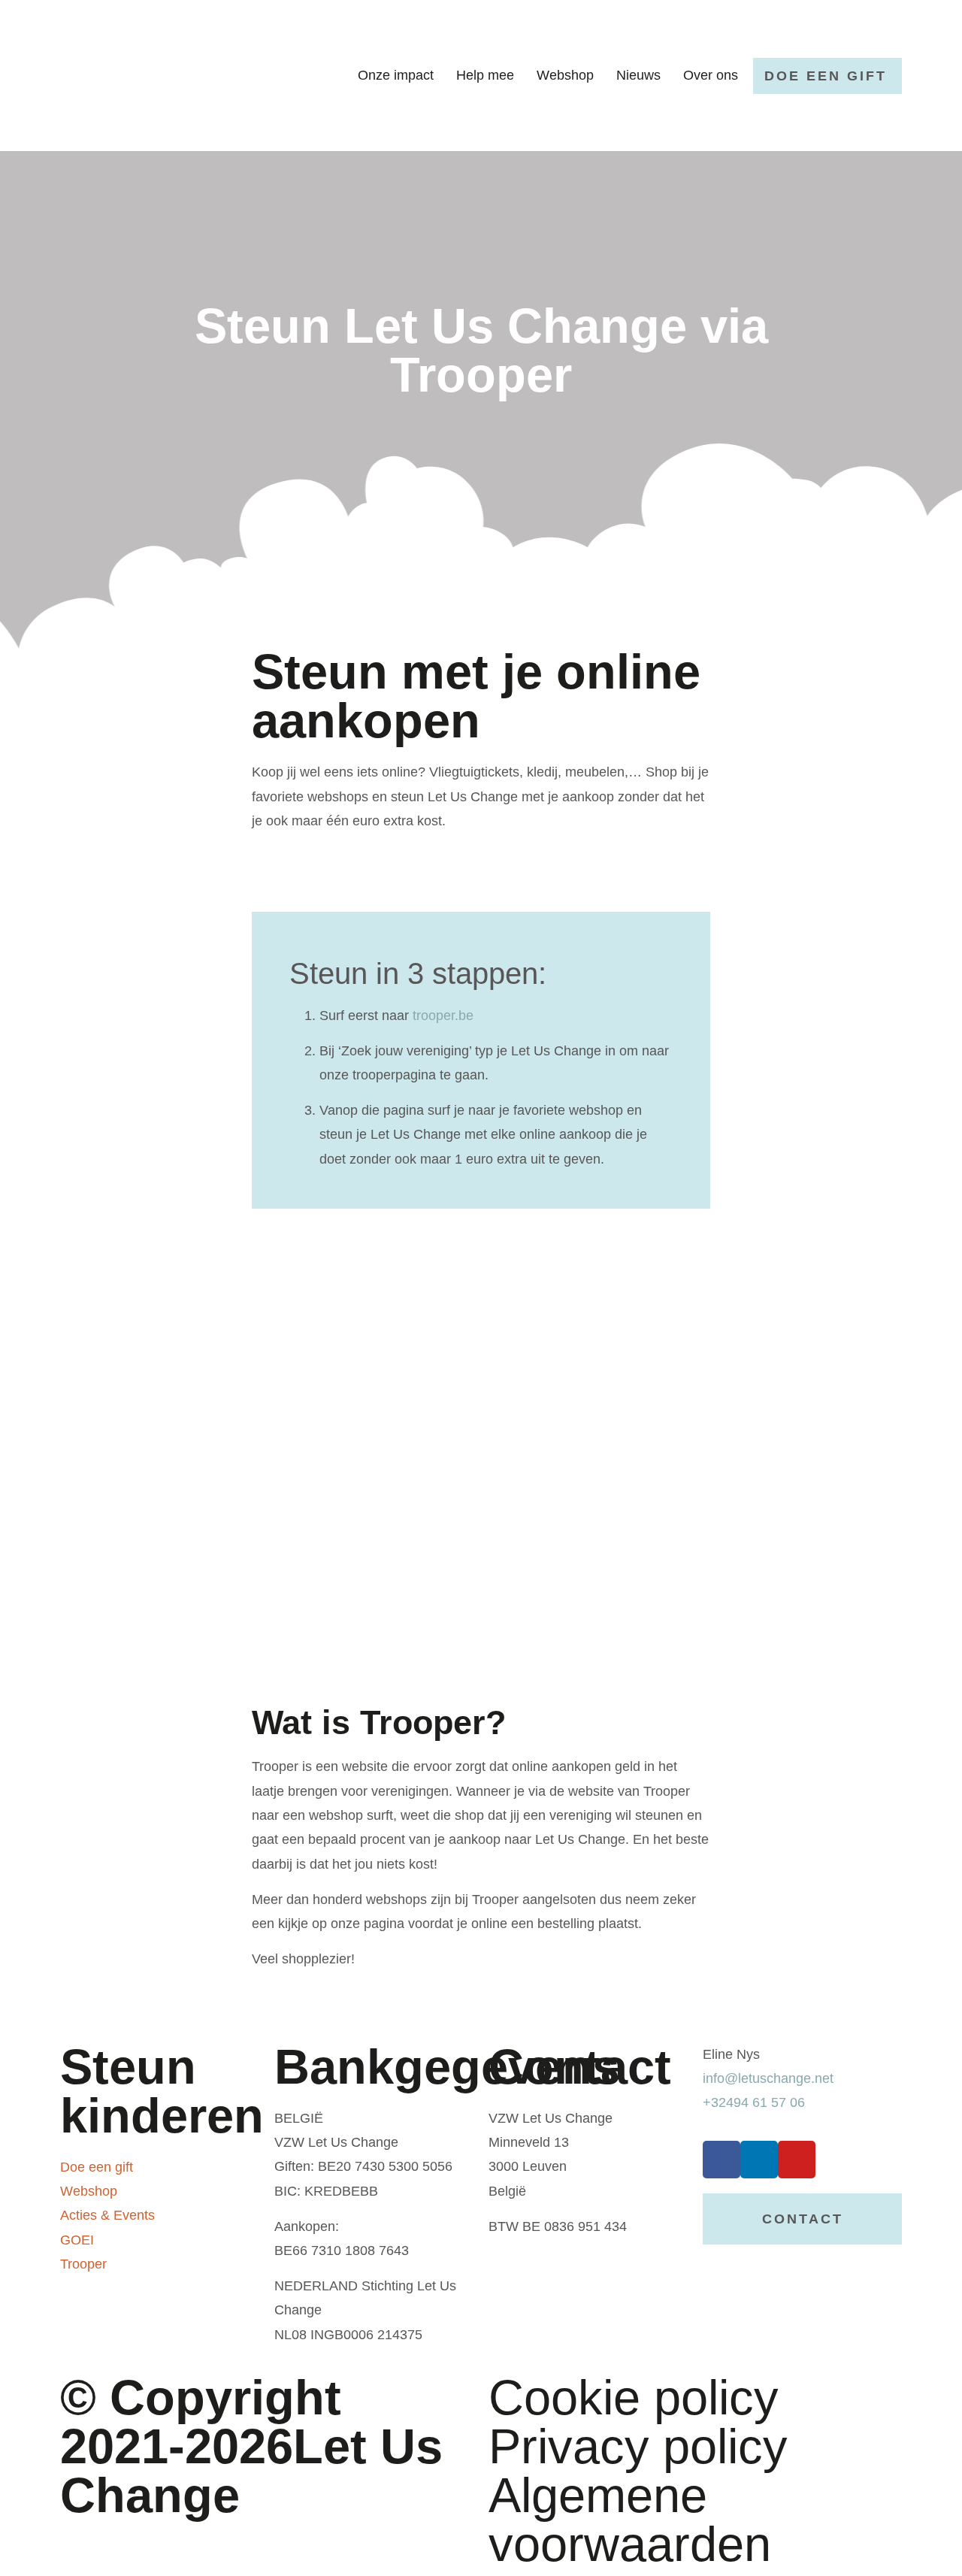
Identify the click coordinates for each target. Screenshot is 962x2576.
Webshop (565, 75)
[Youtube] (797, 2160)
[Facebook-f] (721, 2160)
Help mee (485, 75)
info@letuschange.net (768, 2078)
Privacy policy (638, 2446)
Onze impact (396, 75)
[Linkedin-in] (759, 2160)
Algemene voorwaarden (630, 2520)
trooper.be (443, 1016)
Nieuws (638, 75)
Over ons (711, 75)
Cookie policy (634, 2397)
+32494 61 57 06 (754, 2102)
